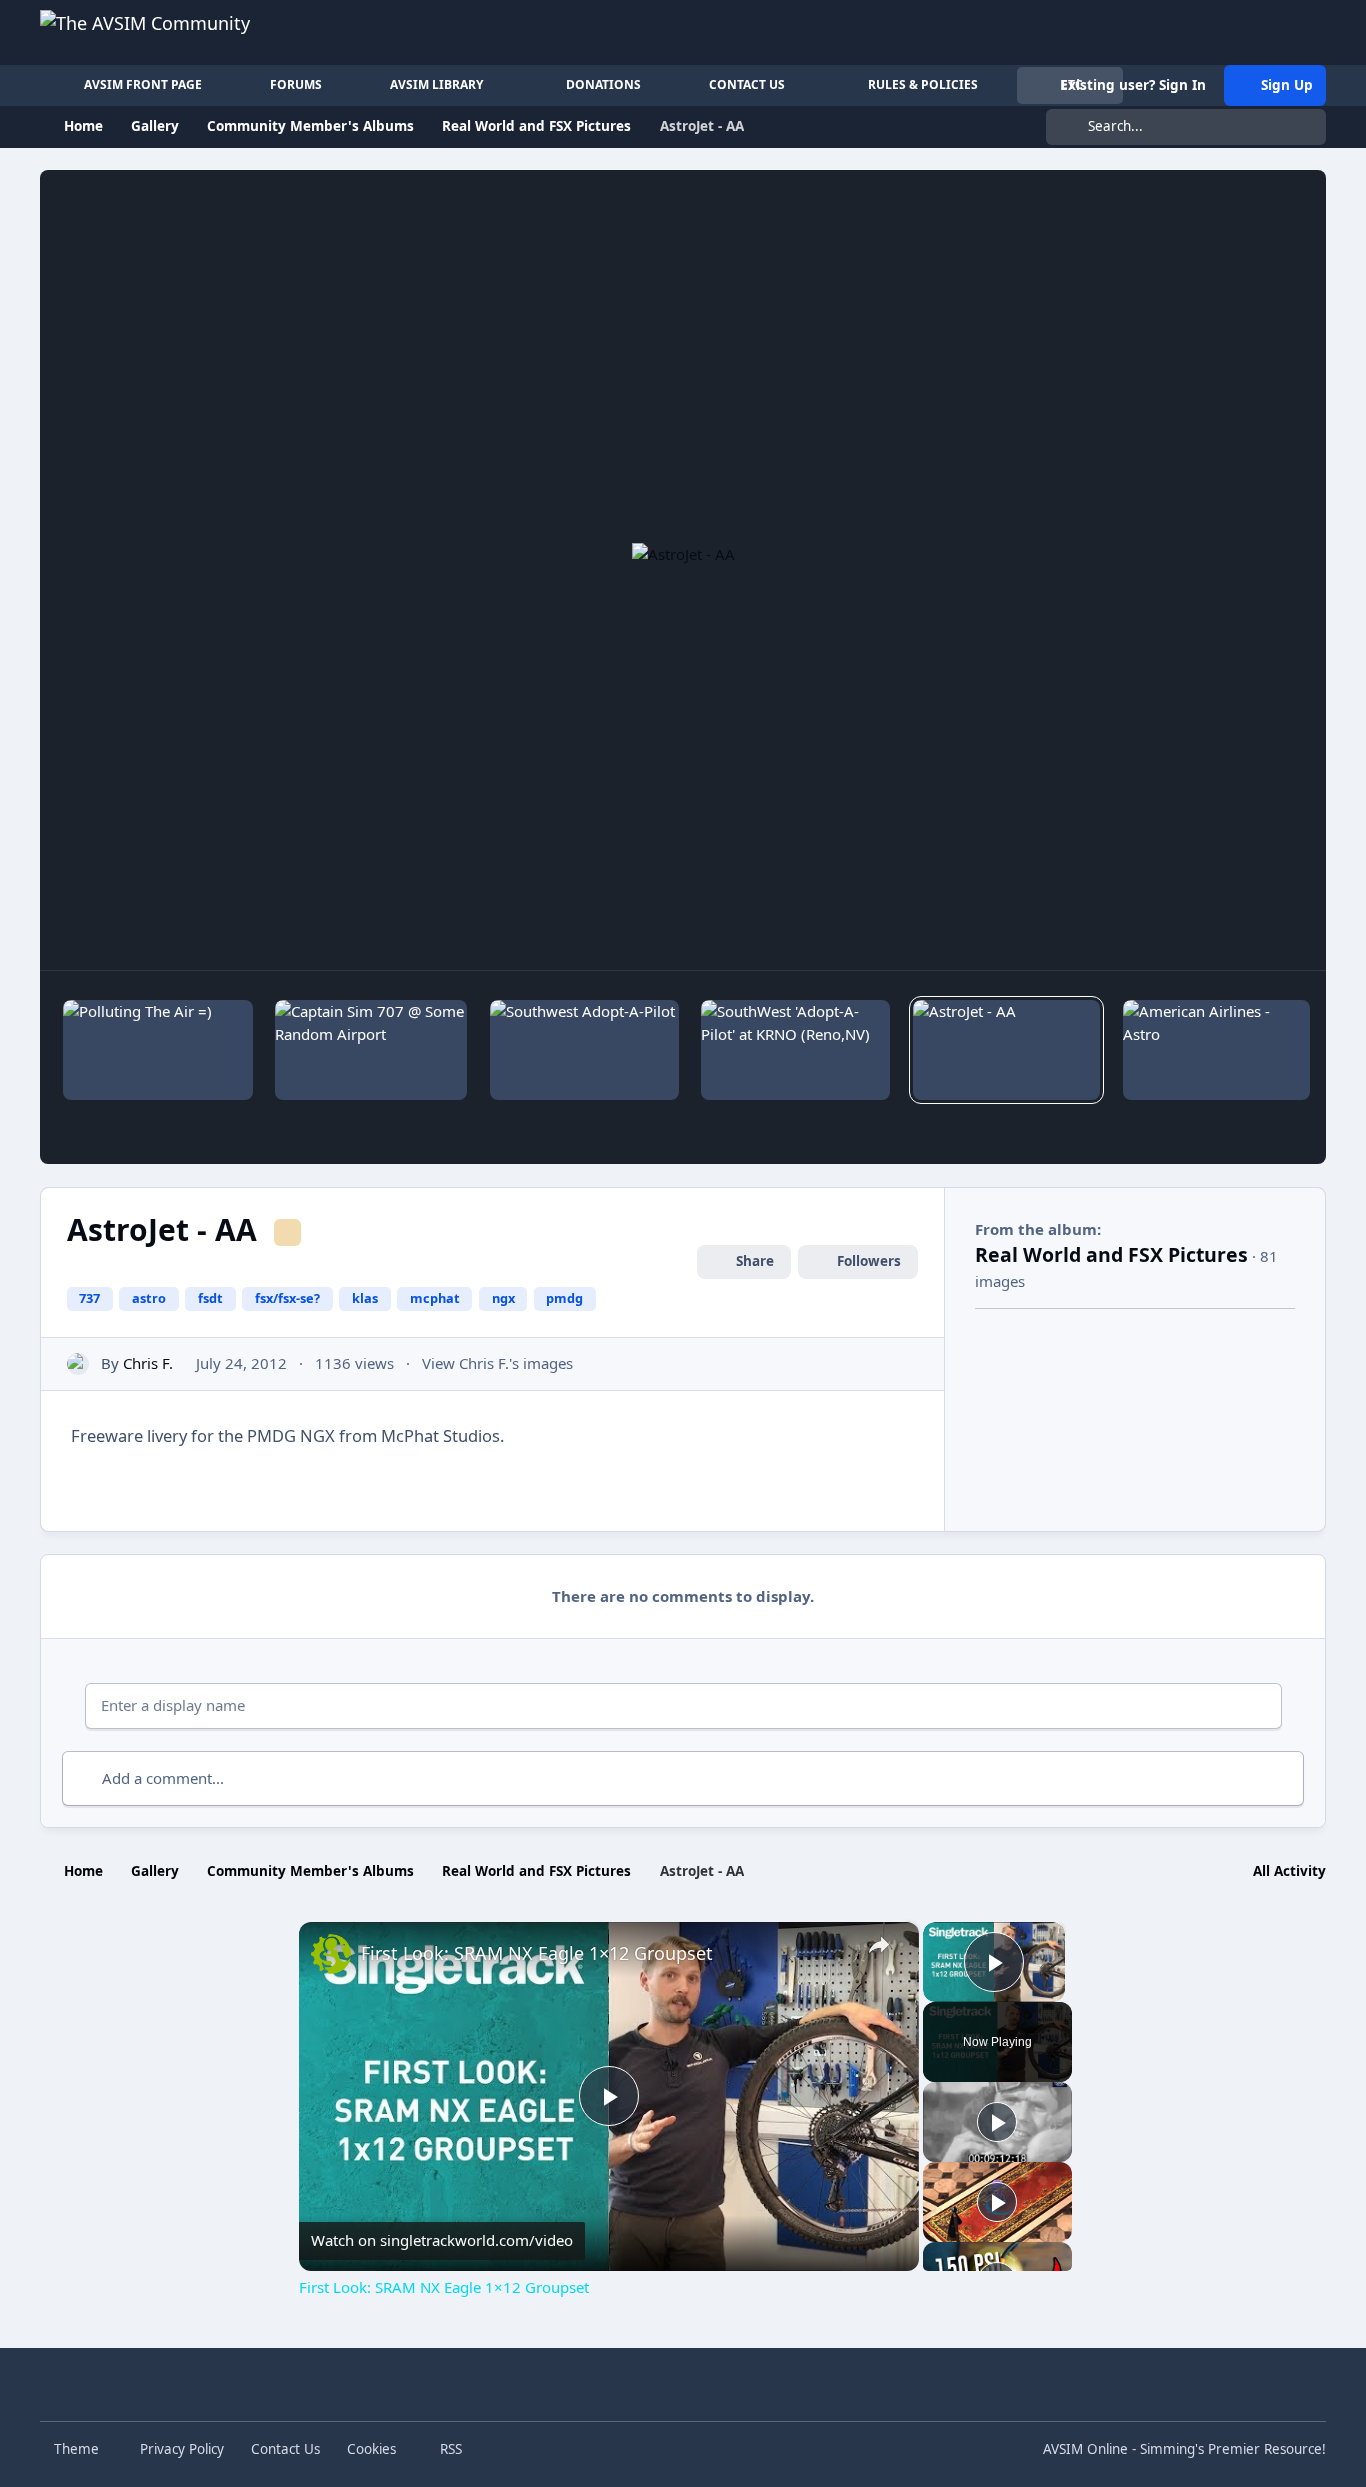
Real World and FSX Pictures (1111, 1254)
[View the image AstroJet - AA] (1007, 1050)
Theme (78, 2449)
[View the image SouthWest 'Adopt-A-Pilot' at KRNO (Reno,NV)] (795, 1050)
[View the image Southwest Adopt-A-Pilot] (584, 1050)
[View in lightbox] (683, 570)
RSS (449, 2449)
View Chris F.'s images (497, 1363)
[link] (331, 1954)
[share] (879, 1945)
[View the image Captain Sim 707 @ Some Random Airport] (371, 1050)
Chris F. (148, 1363)
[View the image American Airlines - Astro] (1217, 1050)
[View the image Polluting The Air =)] (158, 1050)
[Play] (997, 2122)
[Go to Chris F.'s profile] (78, 1364)
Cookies (371, 2449)
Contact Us (285, 2449)
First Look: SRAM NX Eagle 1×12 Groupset (537, 1953)
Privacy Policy (182, 2449)
